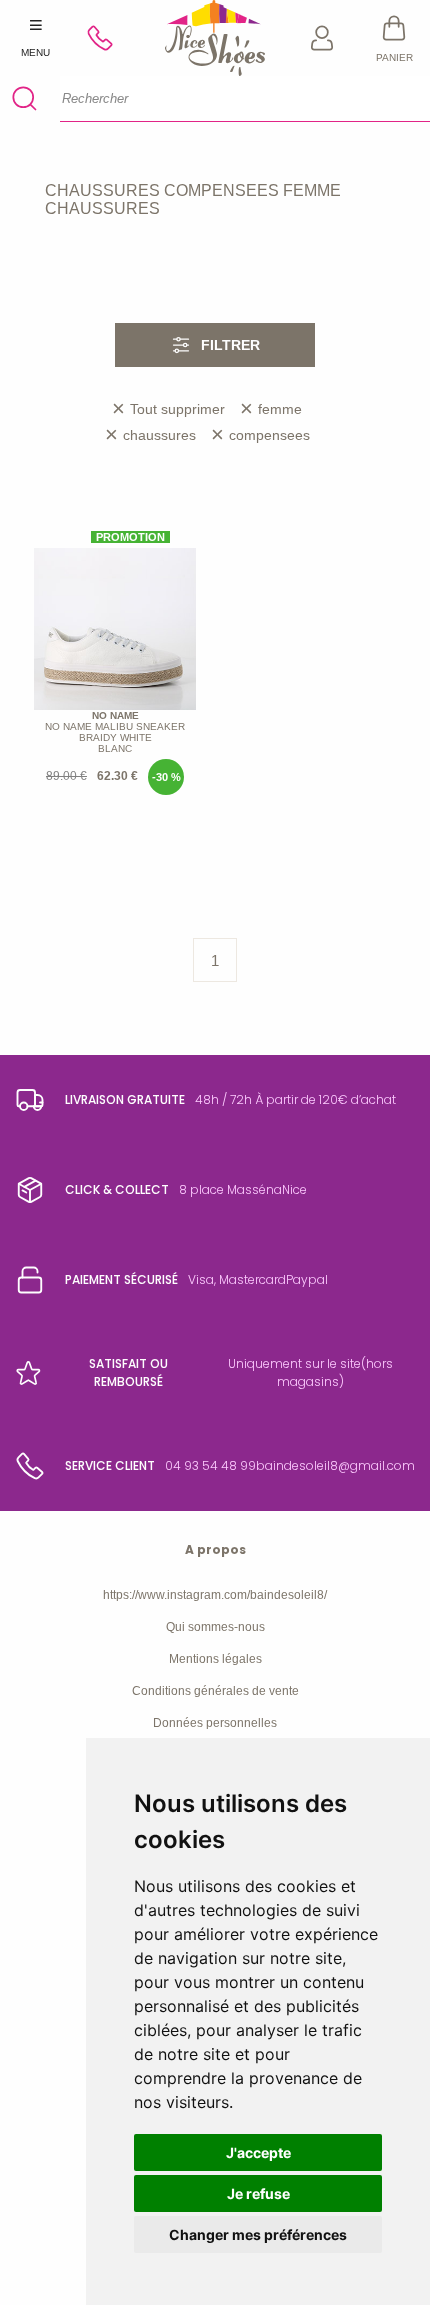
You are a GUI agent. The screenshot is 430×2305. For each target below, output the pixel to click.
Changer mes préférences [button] (258, 2234)
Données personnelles (215, 1723)
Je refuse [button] (258, 2193)
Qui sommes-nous (215, 1627)
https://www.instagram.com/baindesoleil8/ (215, 1595)
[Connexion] (323, 38)
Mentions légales (215, 1659)
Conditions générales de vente (215, 1691)
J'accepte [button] (258, 2152)
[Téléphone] (108, 38)
